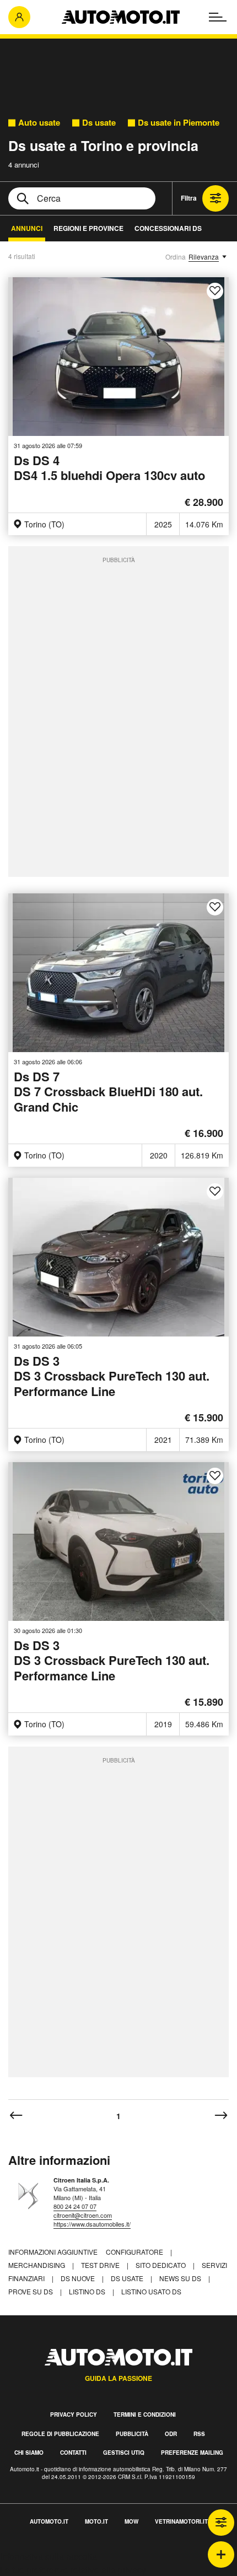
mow (131, 2521)
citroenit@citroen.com (83, 2215)
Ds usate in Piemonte (179, 123)
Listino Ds (88, 2291)
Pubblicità (132, 2434)
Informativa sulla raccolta (49, 2556)
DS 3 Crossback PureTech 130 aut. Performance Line (112, 1377)
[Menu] (218, 17)
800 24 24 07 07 (75, 2206)
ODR (171, 2434)
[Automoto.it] (121, 17)
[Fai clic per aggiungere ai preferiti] (215, 291)
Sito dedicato (161, 2265)
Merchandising (37, 2265)
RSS (199, 2434)
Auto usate (39, 123)
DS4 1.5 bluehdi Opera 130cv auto (109, 469)
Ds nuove (79, 2278)
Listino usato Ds (151, 2291)
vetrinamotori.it (181, 2521)
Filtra (189, 198)
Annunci (27, 228)
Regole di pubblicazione (60, 2434)
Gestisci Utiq (124, 2453)
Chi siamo (29, 2453)
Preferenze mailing (192, 2453)
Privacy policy (74, 2415)
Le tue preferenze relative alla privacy (73, 2570)
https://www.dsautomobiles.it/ (92, 2224)
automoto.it (49, 2521)
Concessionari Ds (168, 228)
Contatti (73, 2453)
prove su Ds (31, 2291)
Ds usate (99, 123)
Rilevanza (204, 257)
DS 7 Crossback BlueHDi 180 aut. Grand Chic (108, 1092)
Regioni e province (88, 228)
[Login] (19, 17)
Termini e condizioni (145, 2415)
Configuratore (135, 2252)
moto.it (96, 2521)
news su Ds (181, 2278)
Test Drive (101, 2265)
